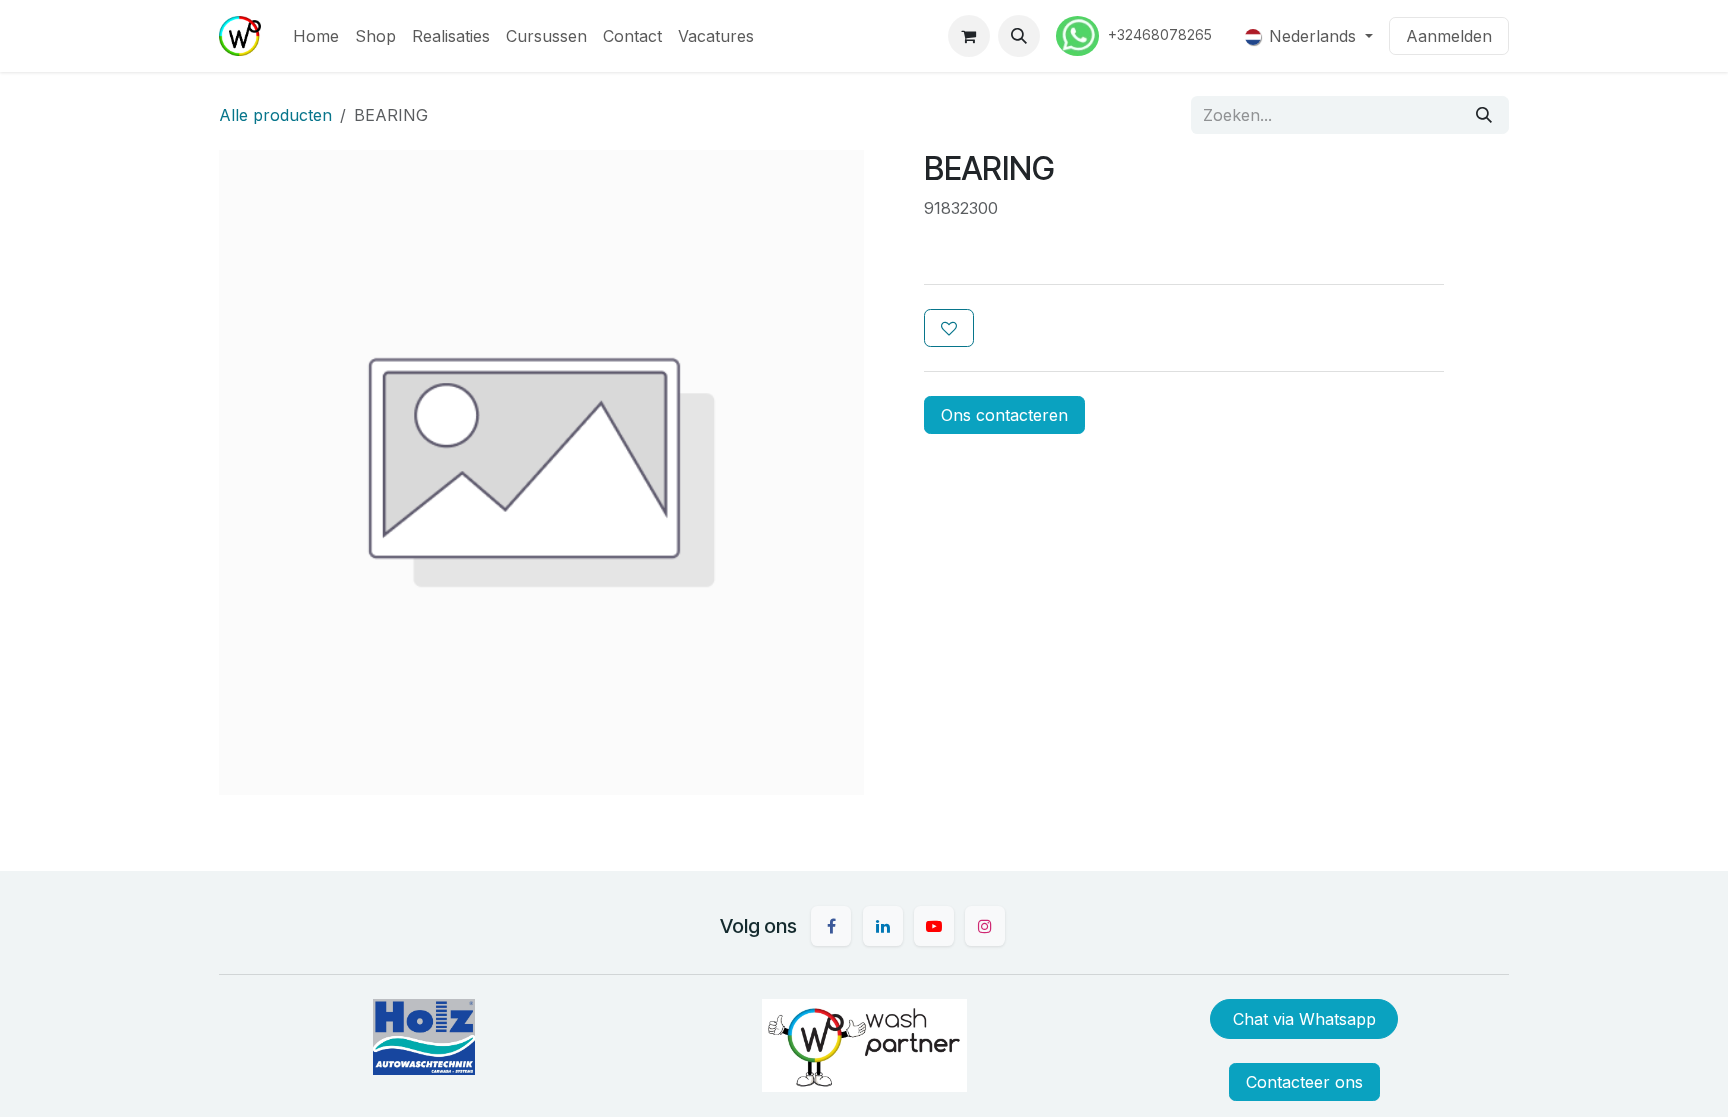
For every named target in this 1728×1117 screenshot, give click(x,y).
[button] (1019, 36)
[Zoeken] (1484, 115)
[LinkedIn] (883, 926)
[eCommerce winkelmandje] (969, 36)
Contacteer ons (1304, 1082)
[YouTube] (934, 926)
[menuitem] (316, 36)
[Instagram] (985, 926)
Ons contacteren (1004, 415)
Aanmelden (1449, 36)
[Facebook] (831, 926)
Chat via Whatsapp (1304, 1019)
